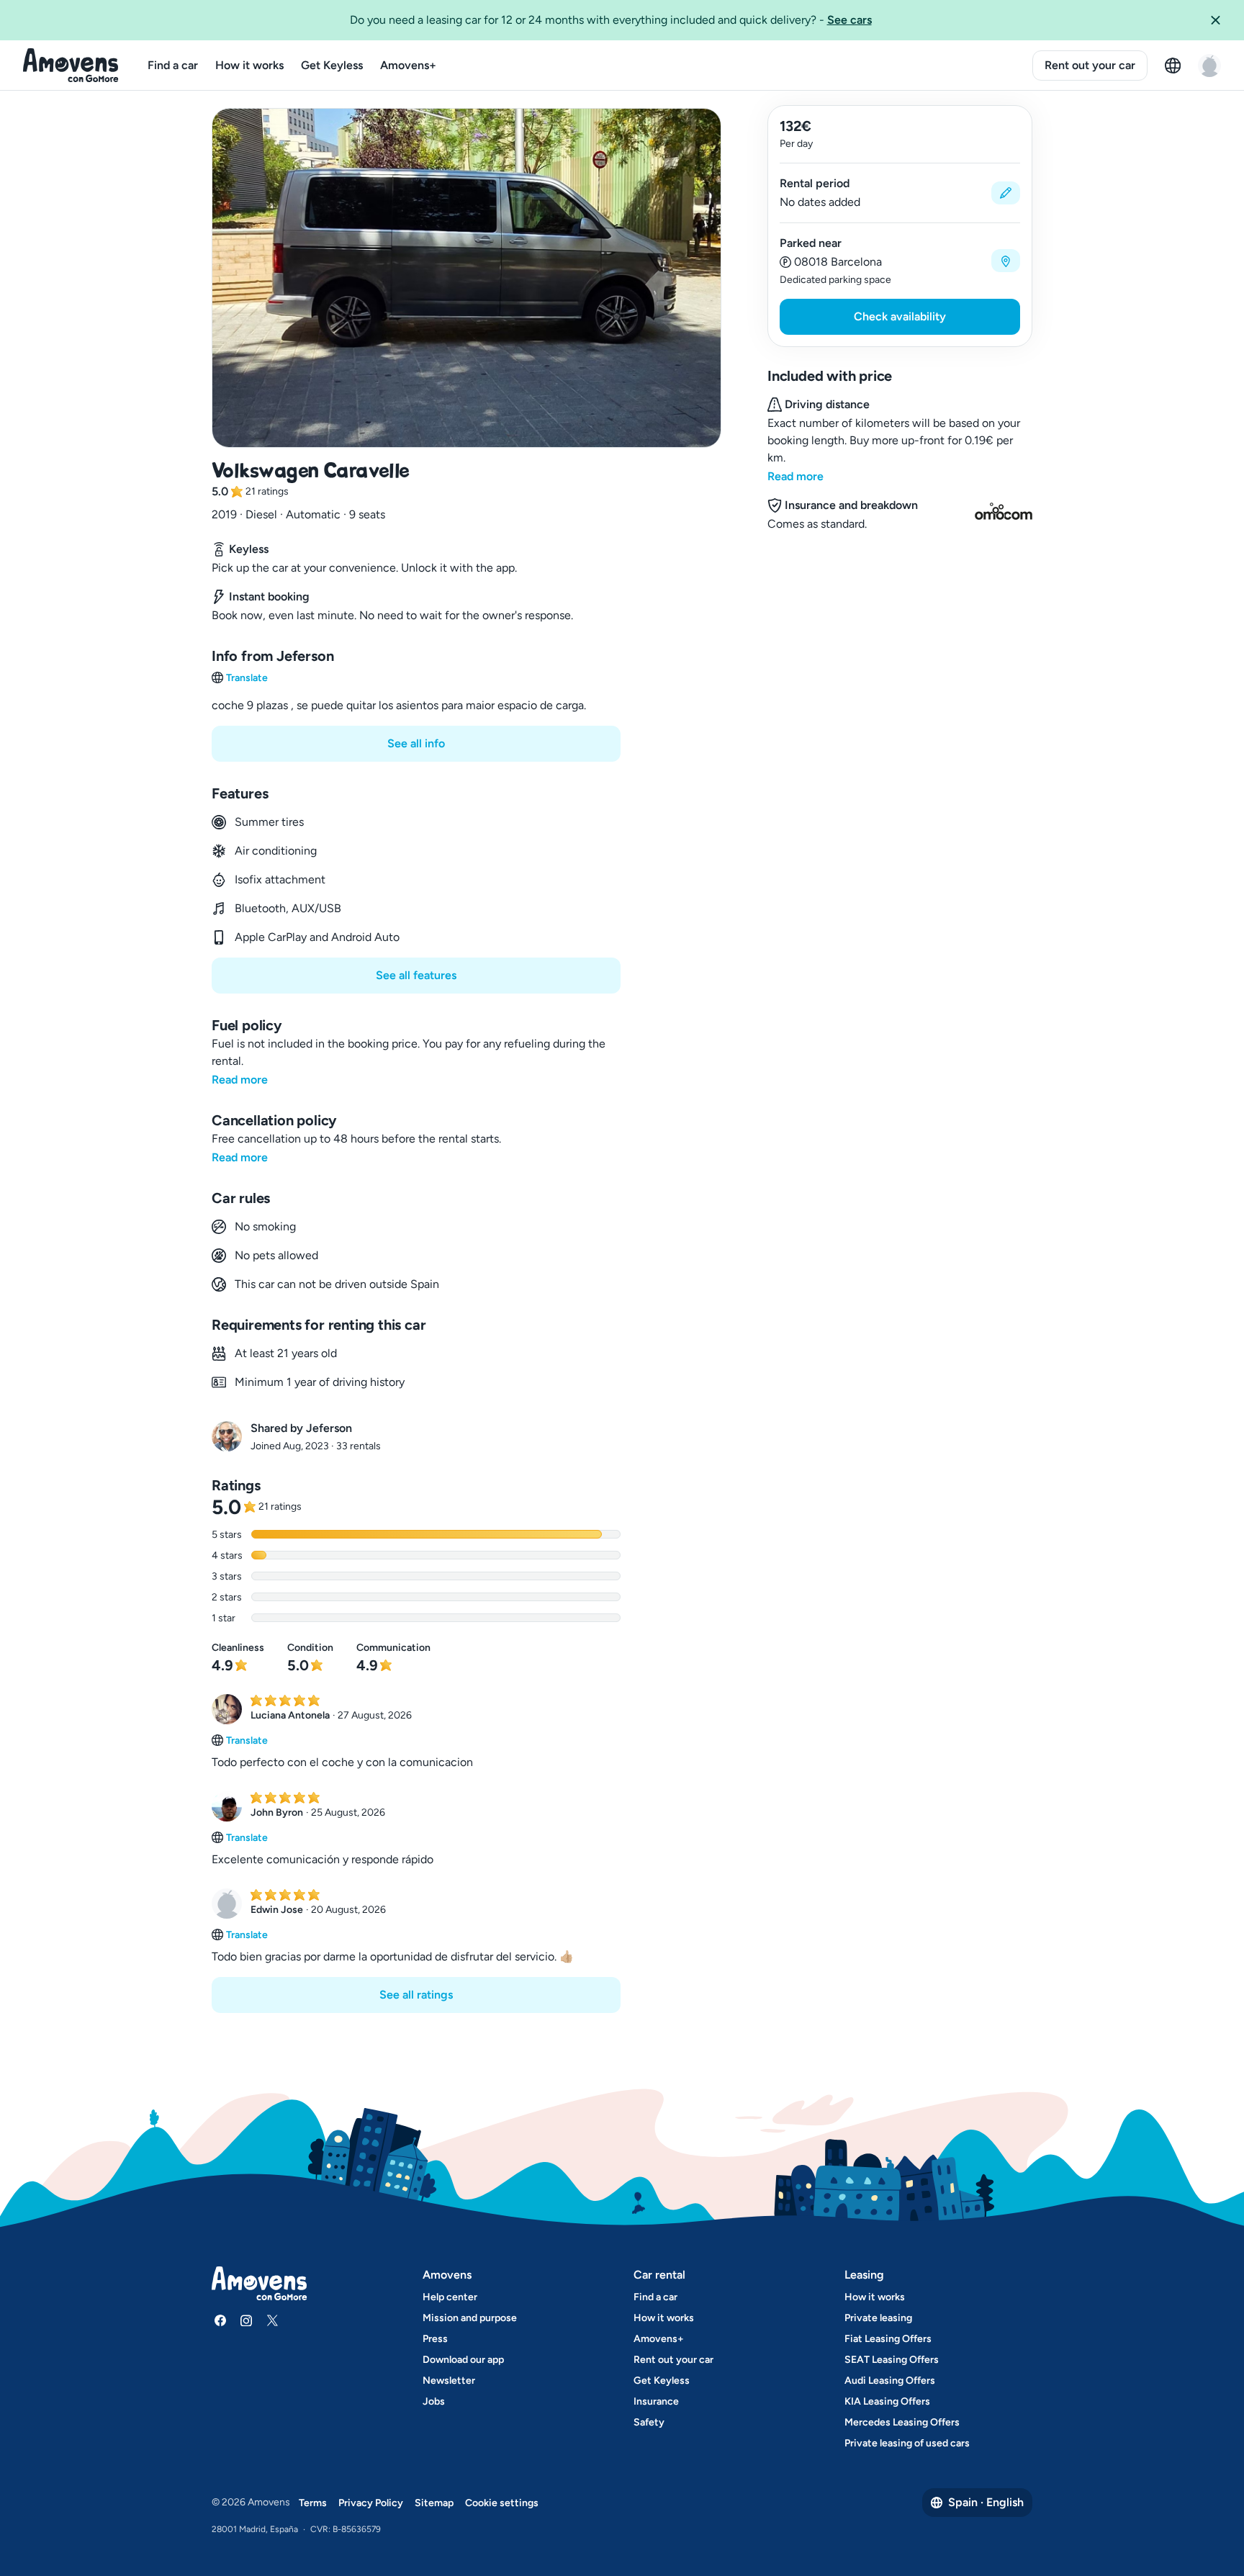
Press (435, 2339)
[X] (272, 2320)
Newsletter (449, 2381)
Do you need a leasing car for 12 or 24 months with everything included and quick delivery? (611, 20)
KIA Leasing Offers (887, 2401)
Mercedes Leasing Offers (902, 2422)
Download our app (463, 2360)
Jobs (434, 2401)
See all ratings (416, 1995)
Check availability (900, 316)
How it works (249, 65)
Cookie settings (502, 2503)
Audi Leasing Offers (890, 2381)
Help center (450, 2297)
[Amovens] (71, 66)
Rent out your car (1090, 65)
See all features (416, 975)
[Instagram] (246, 2320)
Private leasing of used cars (907, 2443)
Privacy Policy (371, 2503)
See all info (416, 743)
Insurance (656, 2401)
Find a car (173, 65)
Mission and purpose (470, 2318)
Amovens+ (408, 65)
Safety (649, 2422)
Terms (313, 2503)
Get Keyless (332, 65)
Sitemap (434, 2503)
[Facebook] (220, 2320)
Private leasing (878, 2318)
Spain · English (986, 2502)
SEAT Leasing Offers (892, 2360)
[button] (1221, 20)
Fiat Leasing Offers (888, 2339)
